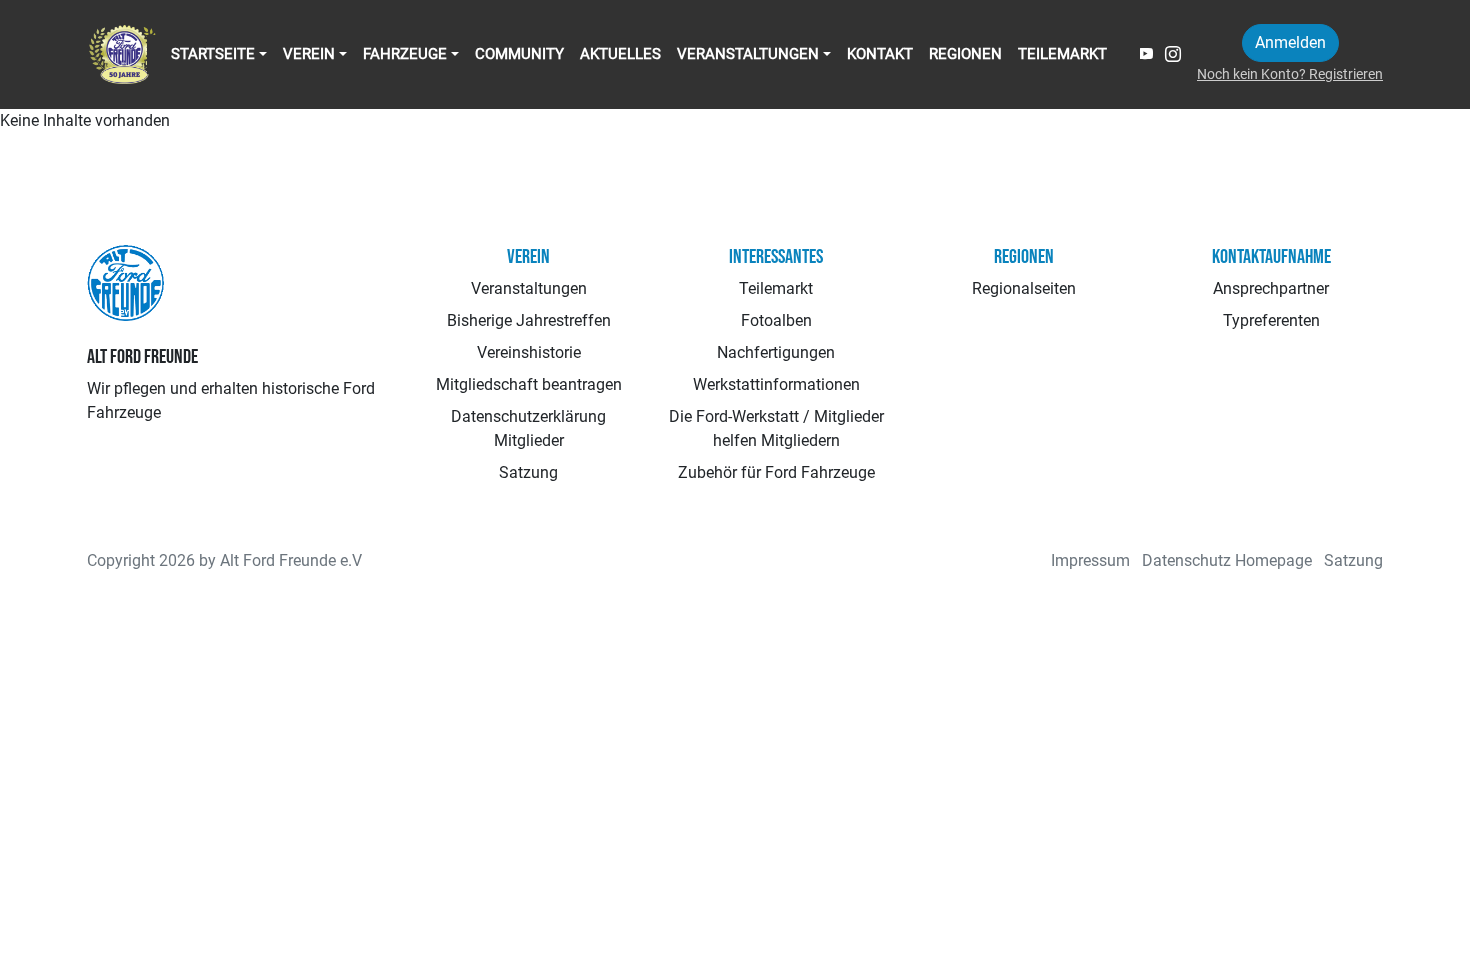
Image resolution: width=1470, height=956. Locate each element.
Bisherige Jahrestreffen (529, 320)
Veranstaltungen (748, 54)
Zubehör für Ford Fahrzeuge (776, 472)
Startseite (213, 54)
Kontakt (880, 54)
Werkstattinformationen (776, 384)
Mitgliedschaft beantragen (529, 384)
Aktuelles (620, 54)
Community (519, 54)
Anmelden (1290, 42)
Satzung (528, 472)
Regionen (965, 54)
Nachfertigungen (776, 352)
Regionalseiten (1024, 288)
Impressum (1090, 560)
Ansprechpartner (1271, 288)
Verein (309, 54)
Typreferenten (1271, 320)
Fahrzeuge (405, 54)
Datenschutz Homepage (1227, 560)
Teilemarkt (1062, 54)
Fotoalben (776, 320)
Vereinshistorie (529, 352)
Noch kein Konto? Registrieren (1290, 74)
